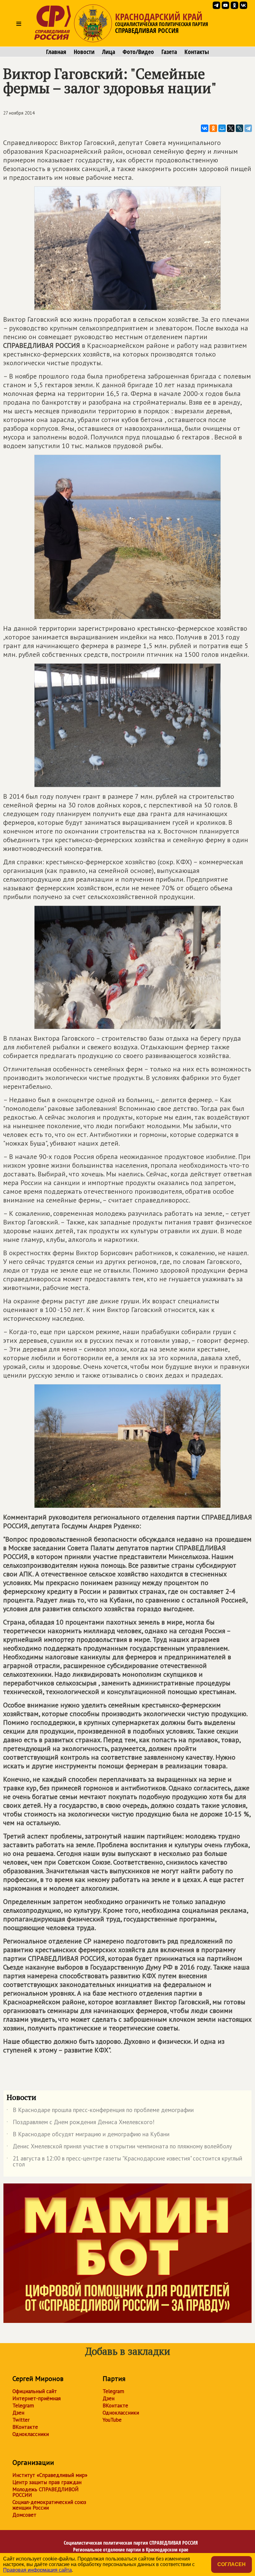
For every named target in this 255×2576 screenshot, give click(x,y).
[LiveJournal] (239, 128)
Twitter (21, 2420)
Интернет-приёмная (37, 2398)
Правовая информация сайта (37, 2570)
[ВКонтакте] (205, 128)
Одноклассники (31, 2434)
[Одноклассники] (213, 128)
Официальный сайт (35, 2391)
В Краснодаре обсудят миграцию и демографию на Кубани (88, 2135)
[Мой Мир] (222, 128)
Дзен (18, 2413)
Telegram (23, 2406)
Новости (84, 52)
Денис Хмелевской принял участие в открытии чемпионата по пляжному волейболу (119, 2147)
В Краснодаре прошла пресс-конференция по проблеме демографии (100, 2111)
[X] (231, 128)
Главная (56, 52)
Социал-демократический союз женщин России (49, 2505)
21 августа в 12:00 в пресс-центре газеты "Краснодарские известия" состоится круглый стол (124, 2162)
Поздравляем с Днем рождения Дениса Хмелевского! (81, 2123)
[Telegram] (248, 128)
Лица (109, 52)
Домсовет (24, 2515)
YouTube (112, 2420)
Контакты (197, 52)
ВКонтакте (25, 2427)
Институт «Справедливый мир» (50, 2475)
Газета (169, 52)
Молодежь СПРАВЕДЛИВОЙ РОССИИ (46, 2492)
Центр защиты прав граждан (47, 2482)
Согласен (232, 2564)
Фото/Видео (138, 52)
